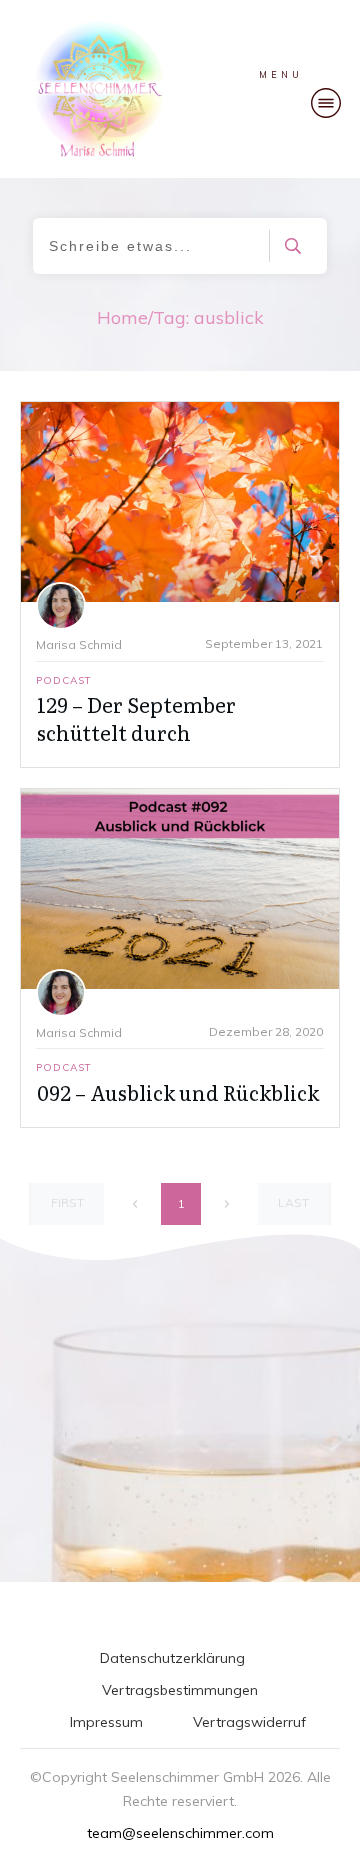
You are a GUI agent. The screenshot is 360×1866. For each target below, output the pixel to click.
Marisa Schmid (79, 644)
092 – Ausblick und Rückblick (178, 1092)
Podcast (64, 680)
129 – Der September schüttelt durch (136, 718)
